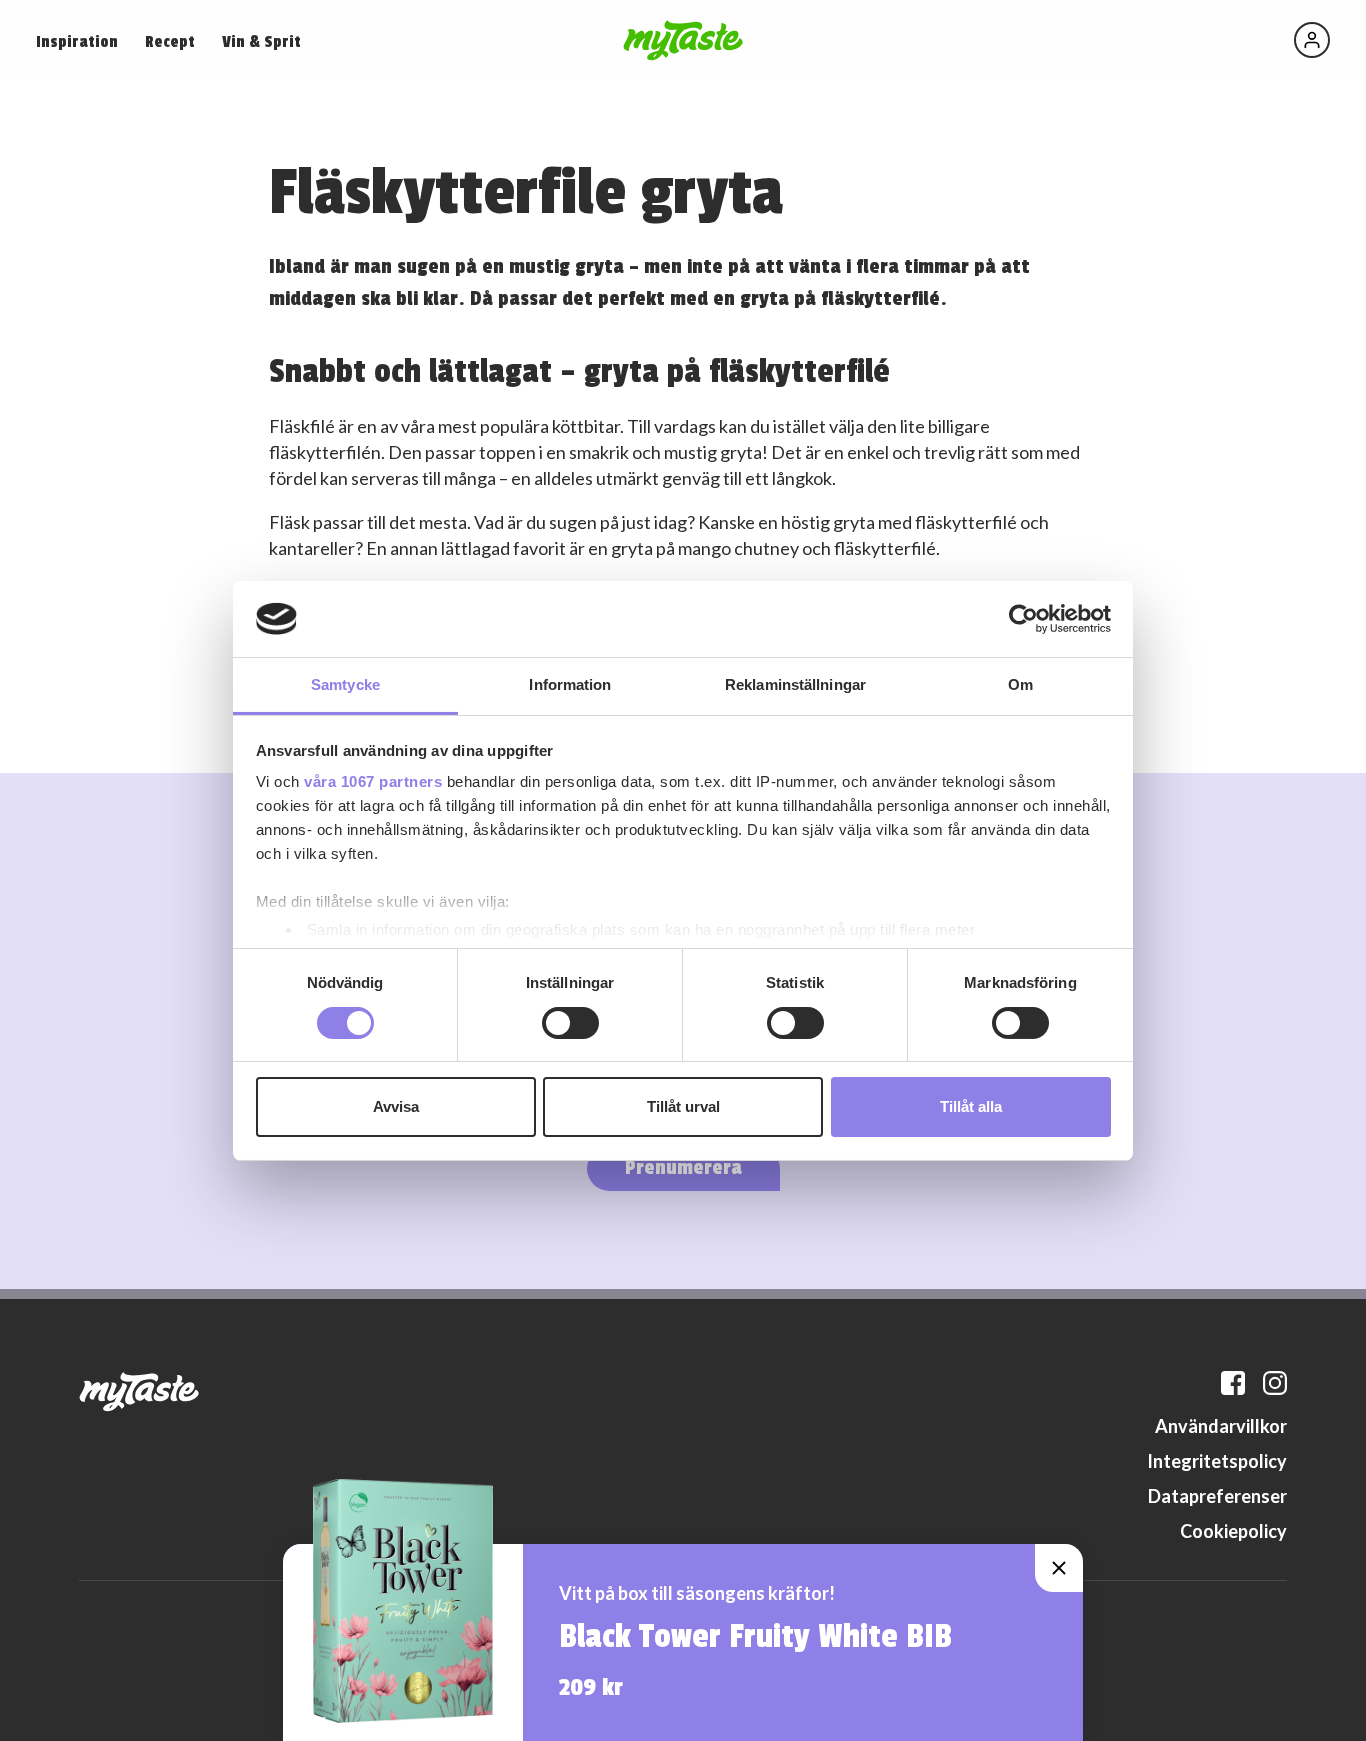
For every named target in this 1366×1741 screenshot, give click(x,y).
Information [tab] (570, 684)
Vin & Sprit (261, 42)
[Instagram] (1275, 1383)
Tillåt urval (683, 1106)
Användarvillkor (1221, 1426)
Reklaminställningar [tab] (795, 684)
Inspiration (77, 42)
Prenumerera (683, 1167)
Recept (170, 42)
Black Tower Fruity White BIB (755, 1637)
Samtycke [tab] (345, 684)
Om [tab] (1020, 684)
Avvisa (396, 1106)
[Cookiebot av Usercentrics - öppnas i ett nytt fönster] (1023, 619)
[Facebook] (1233, 1383)
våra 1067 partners (373, 781)
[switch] (570, 1023)
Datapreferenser (1217, 1496)
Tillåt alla (971, 1106)
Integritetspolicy (1217, 1461)
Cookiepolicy (1233, 1531)
